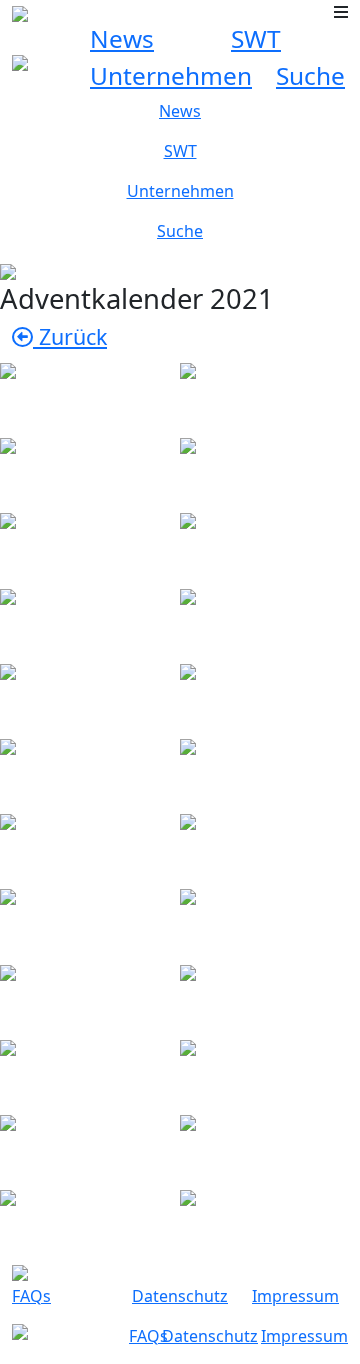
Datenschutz (180, 1296)
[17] (90, 996)
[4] (270, 469)
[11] (90, 770)
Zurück (70, 336)
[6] (270, 545)
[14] (270, 845)
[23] (90, 1221)
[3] (90, 469)
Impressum (295, 1296)
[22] (270, 1146)
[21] (90, 1146)
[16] (270, 921)
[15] (90, 921)
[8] (270, 620)
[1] (90, 394)
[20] (270, 1071)
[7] (90, 620)
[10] (270, 695)
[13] (90, 845)
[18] (270, 996)
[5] (90, 545)
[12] (270, 770)
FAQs (31, 1296)
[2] (270, 394)
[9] (90, 695)
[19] (90, 1071)
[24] (270, 1221)
